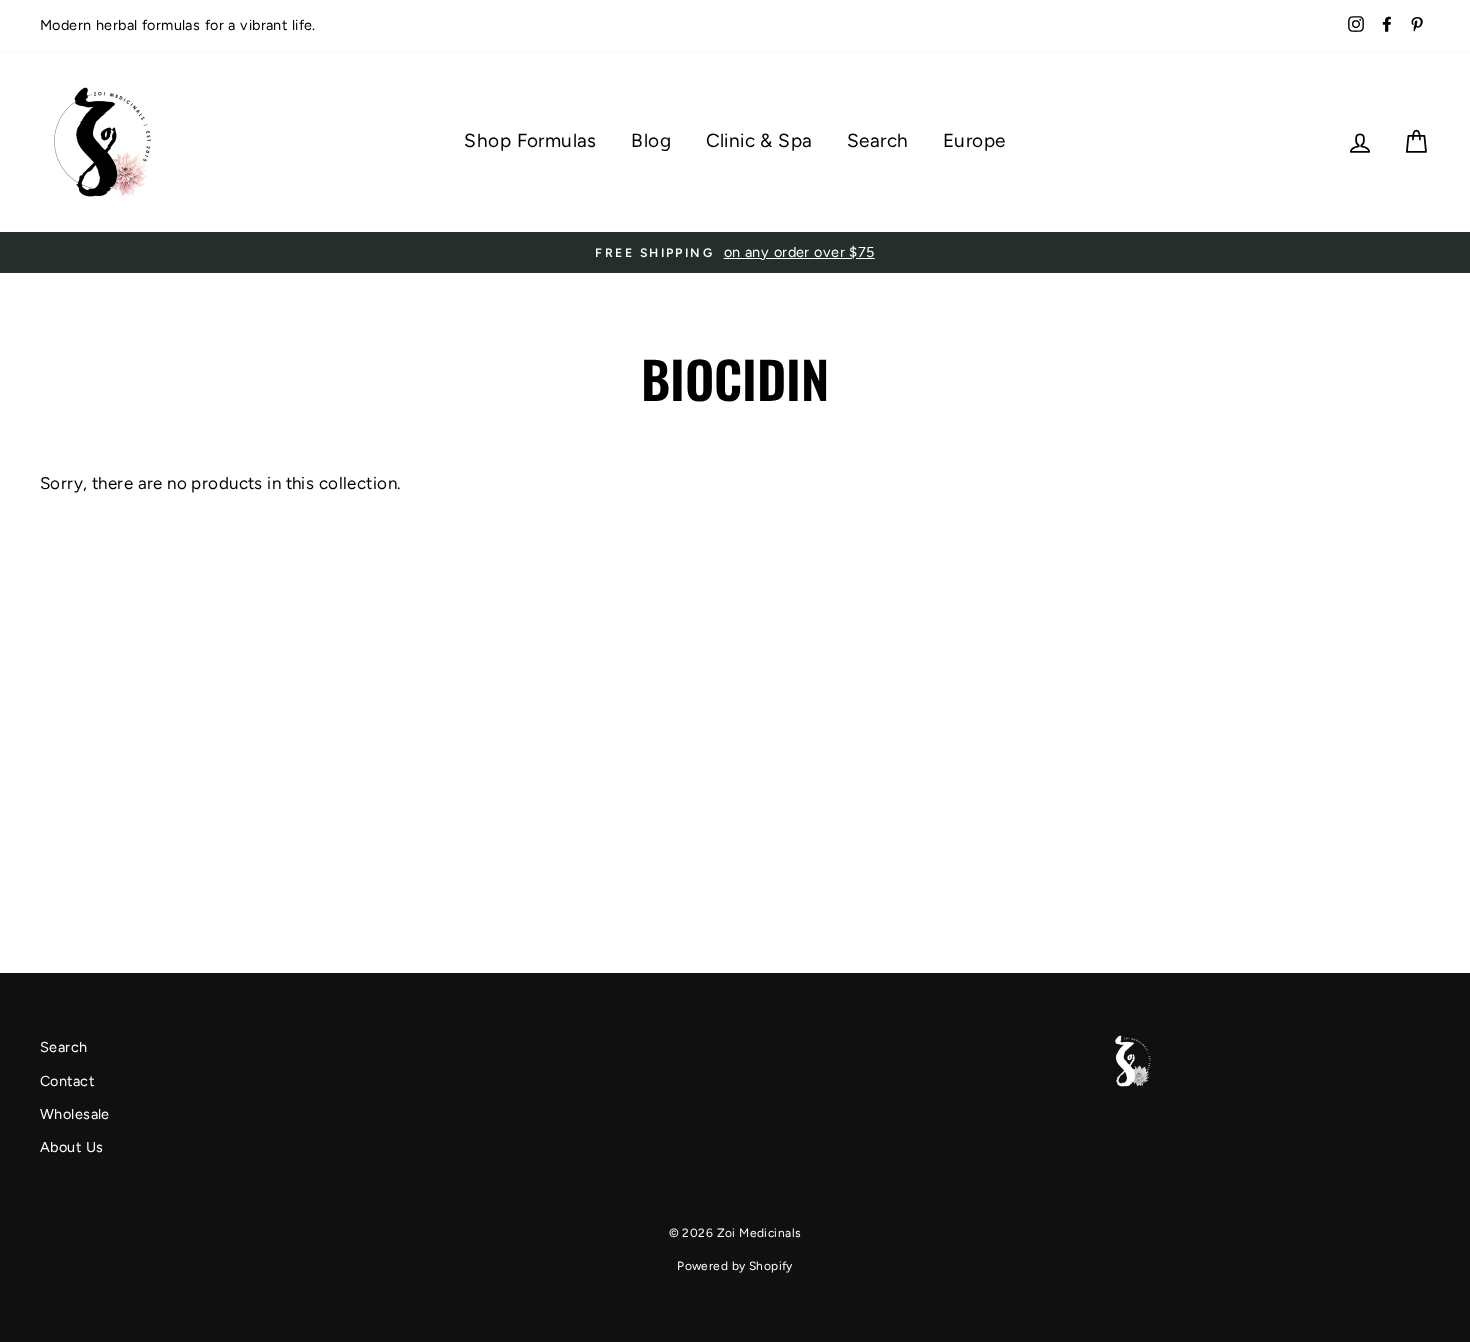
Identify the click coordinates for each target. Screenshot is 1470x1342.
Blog (651, 140)
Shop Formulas (530, 140)
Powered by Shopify (735, 1266)
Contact (67, 1081)
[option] (735, 253)
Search (878, 140)
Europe (974, 140)
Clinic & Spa (759, 140)
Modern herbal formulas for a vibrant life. (178, 25)
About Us (71, 1147)
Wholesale (75, 1114)
